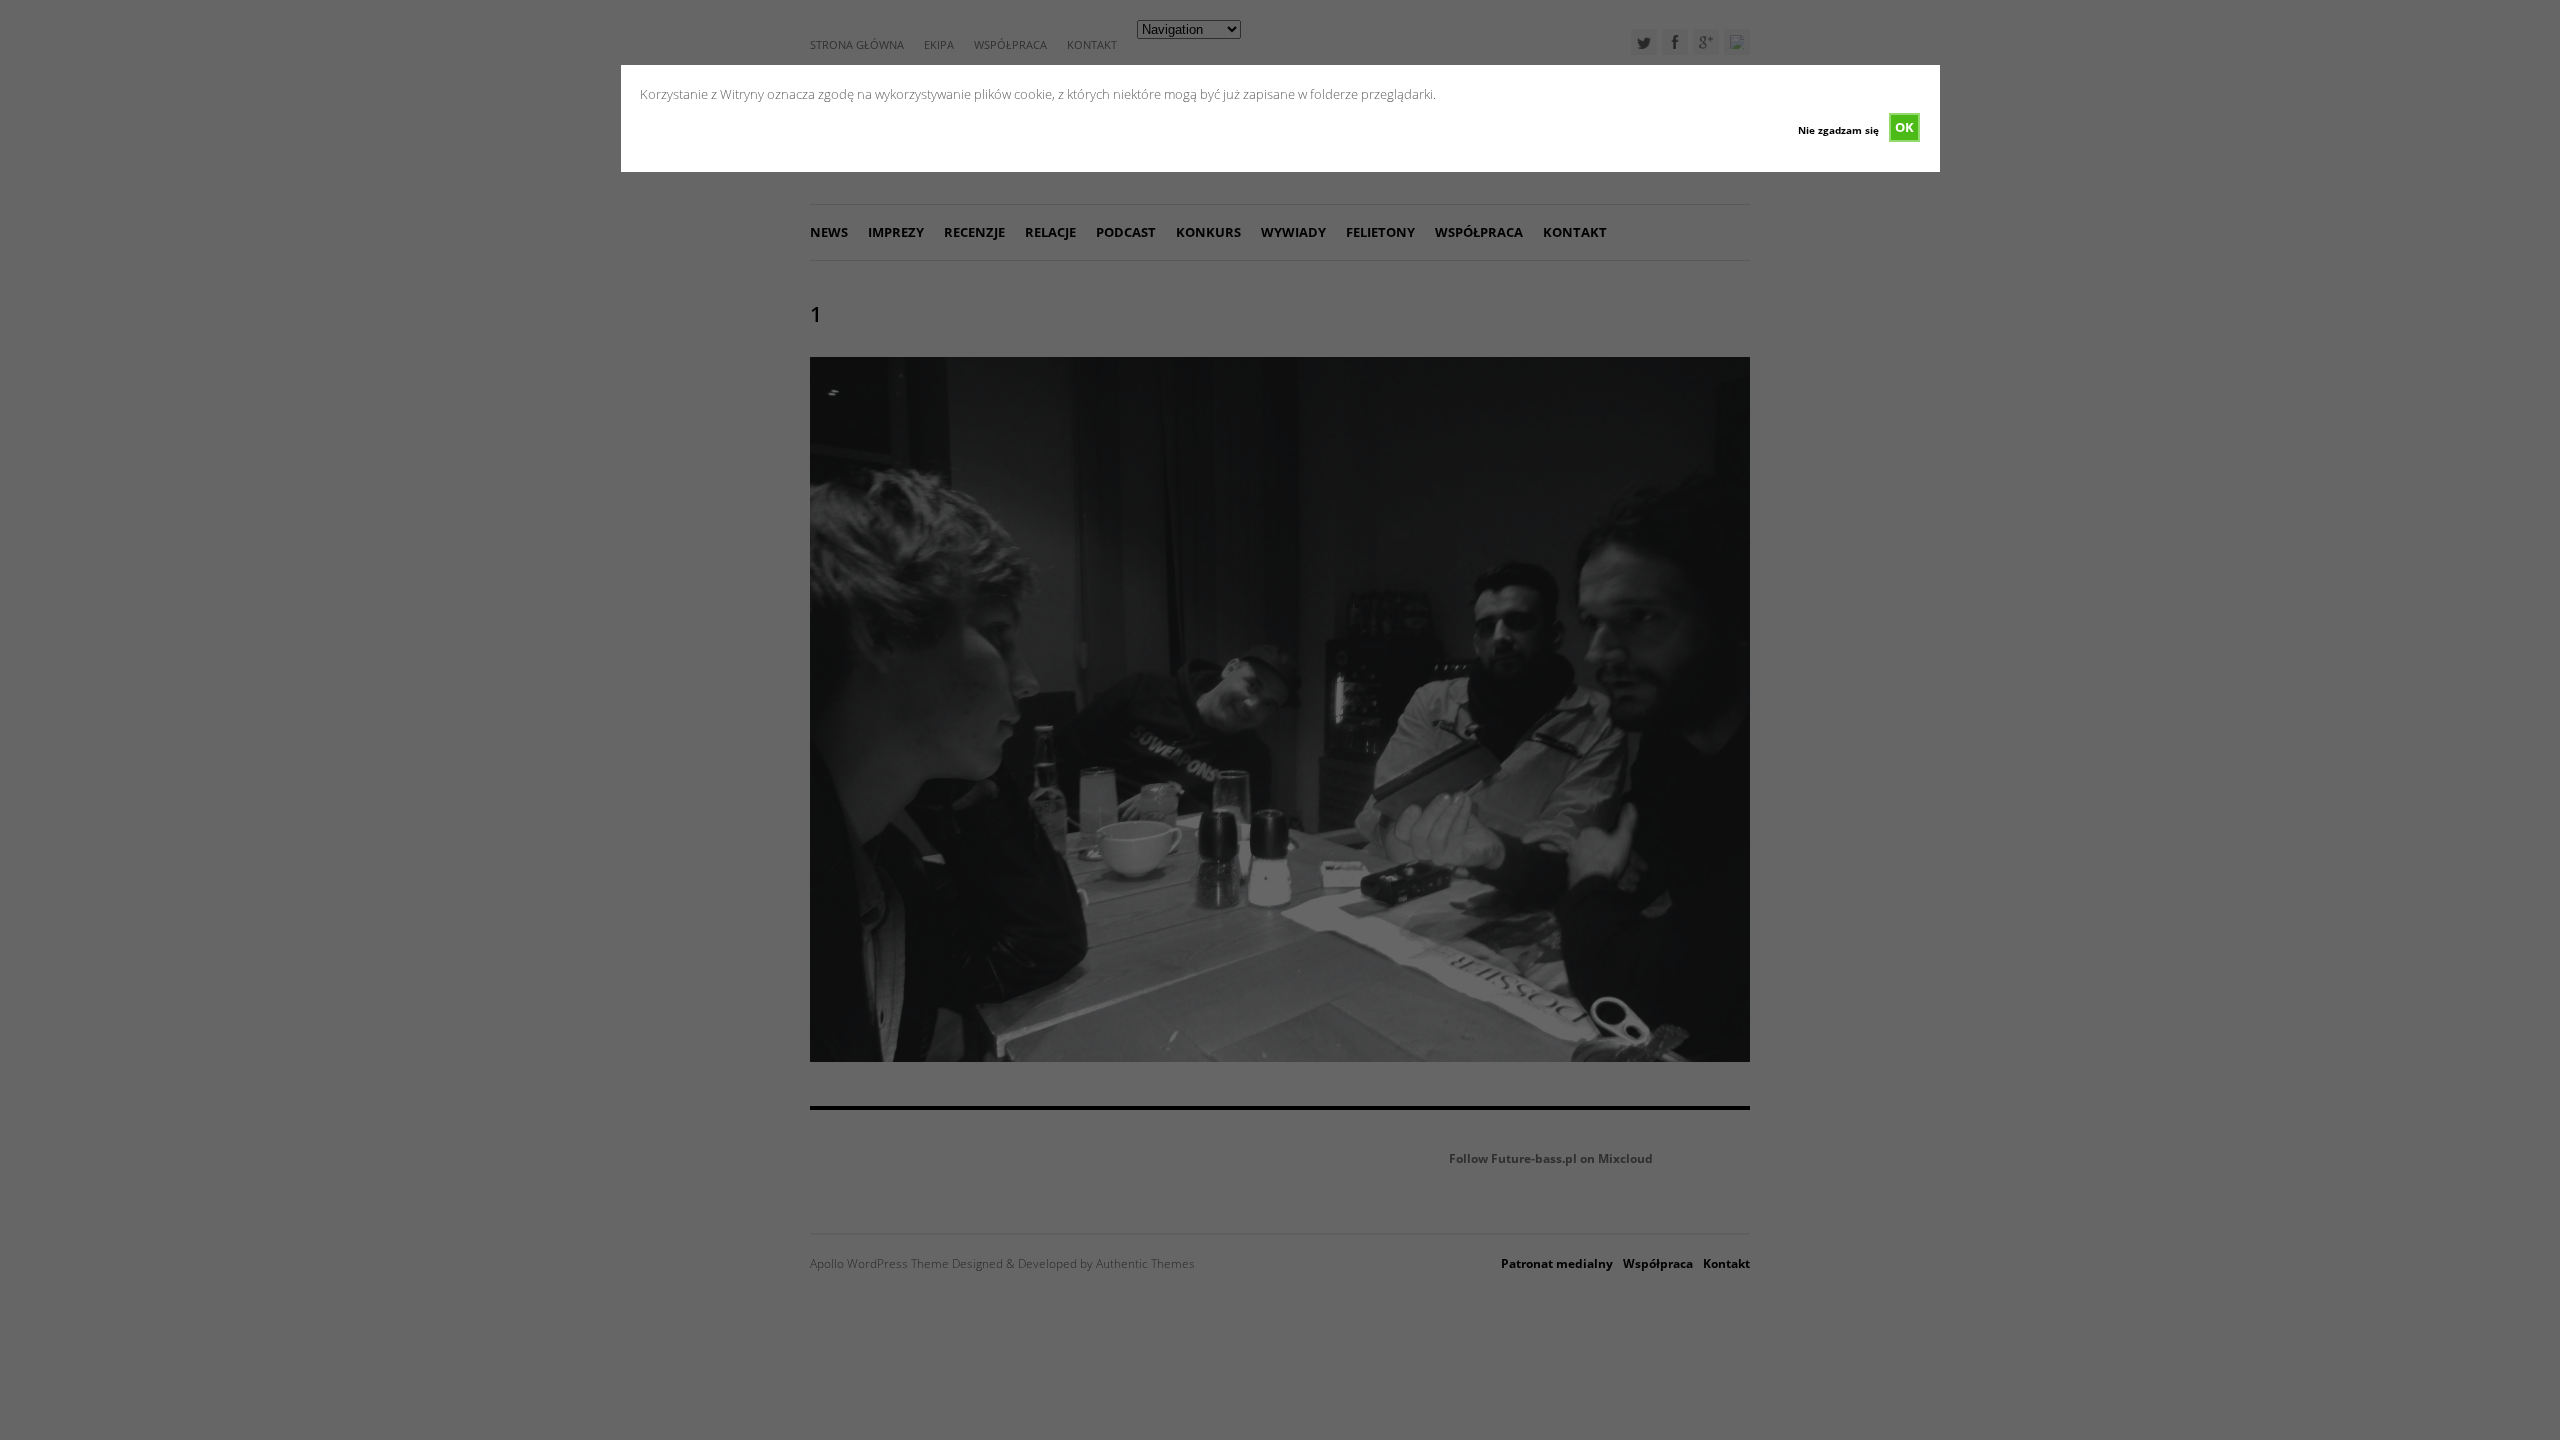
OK (1904, 127)
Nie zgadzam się (1838, 130)
